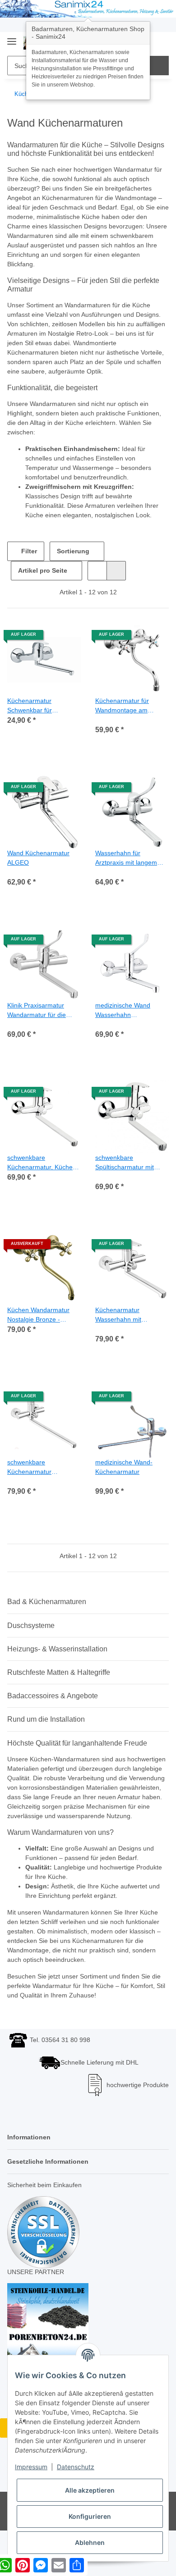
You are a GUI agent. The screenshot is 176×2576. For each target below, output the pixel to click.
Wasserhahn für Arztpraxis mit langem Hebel (129, 869)
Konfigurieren (90, 2516)
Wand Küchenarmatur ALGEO (41, 868)
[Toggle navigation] (12, 38)
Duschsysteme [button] (31, 1636)
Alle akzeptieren (90, 2490)
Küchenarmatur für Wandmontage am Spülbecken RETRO (125, 716)
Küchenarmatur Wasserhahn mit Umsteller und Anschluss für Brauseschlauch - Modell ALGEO (121, 1325)
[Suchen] (159, 66)
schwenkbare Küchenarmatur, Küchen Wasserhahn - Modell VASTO (41, 1173)
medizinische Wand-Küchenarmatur (126, 1477)
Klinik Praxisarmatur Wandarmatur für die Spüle (39, 1021)
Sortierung (73, 561)
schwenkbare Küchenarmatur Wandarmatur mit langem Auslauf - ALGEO (44, 1478)
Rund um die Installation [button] (46, 1730)
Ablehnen (90, 2542)
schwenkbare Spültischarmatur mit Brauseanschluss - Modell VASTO (127, 1173)
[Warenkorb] (161, 42)
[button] (97, 581)
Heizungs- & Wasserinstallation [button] (57, 1659)
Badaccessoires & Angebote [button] (53, 1706)
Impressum (31, 2467)
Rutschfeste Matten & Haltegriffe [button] (59, 1683)
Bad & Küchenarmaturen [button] (47, 1612)
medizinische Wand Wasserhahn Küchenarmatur (125, 1021)
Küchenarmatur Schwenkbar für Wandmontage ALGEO (40, 716)
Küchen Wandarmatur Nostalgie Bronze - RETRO (41, 1325)
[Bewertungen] (108, 730)
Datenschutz (76, 2467)
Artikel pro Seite (43, 581)
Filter (28, 561)
